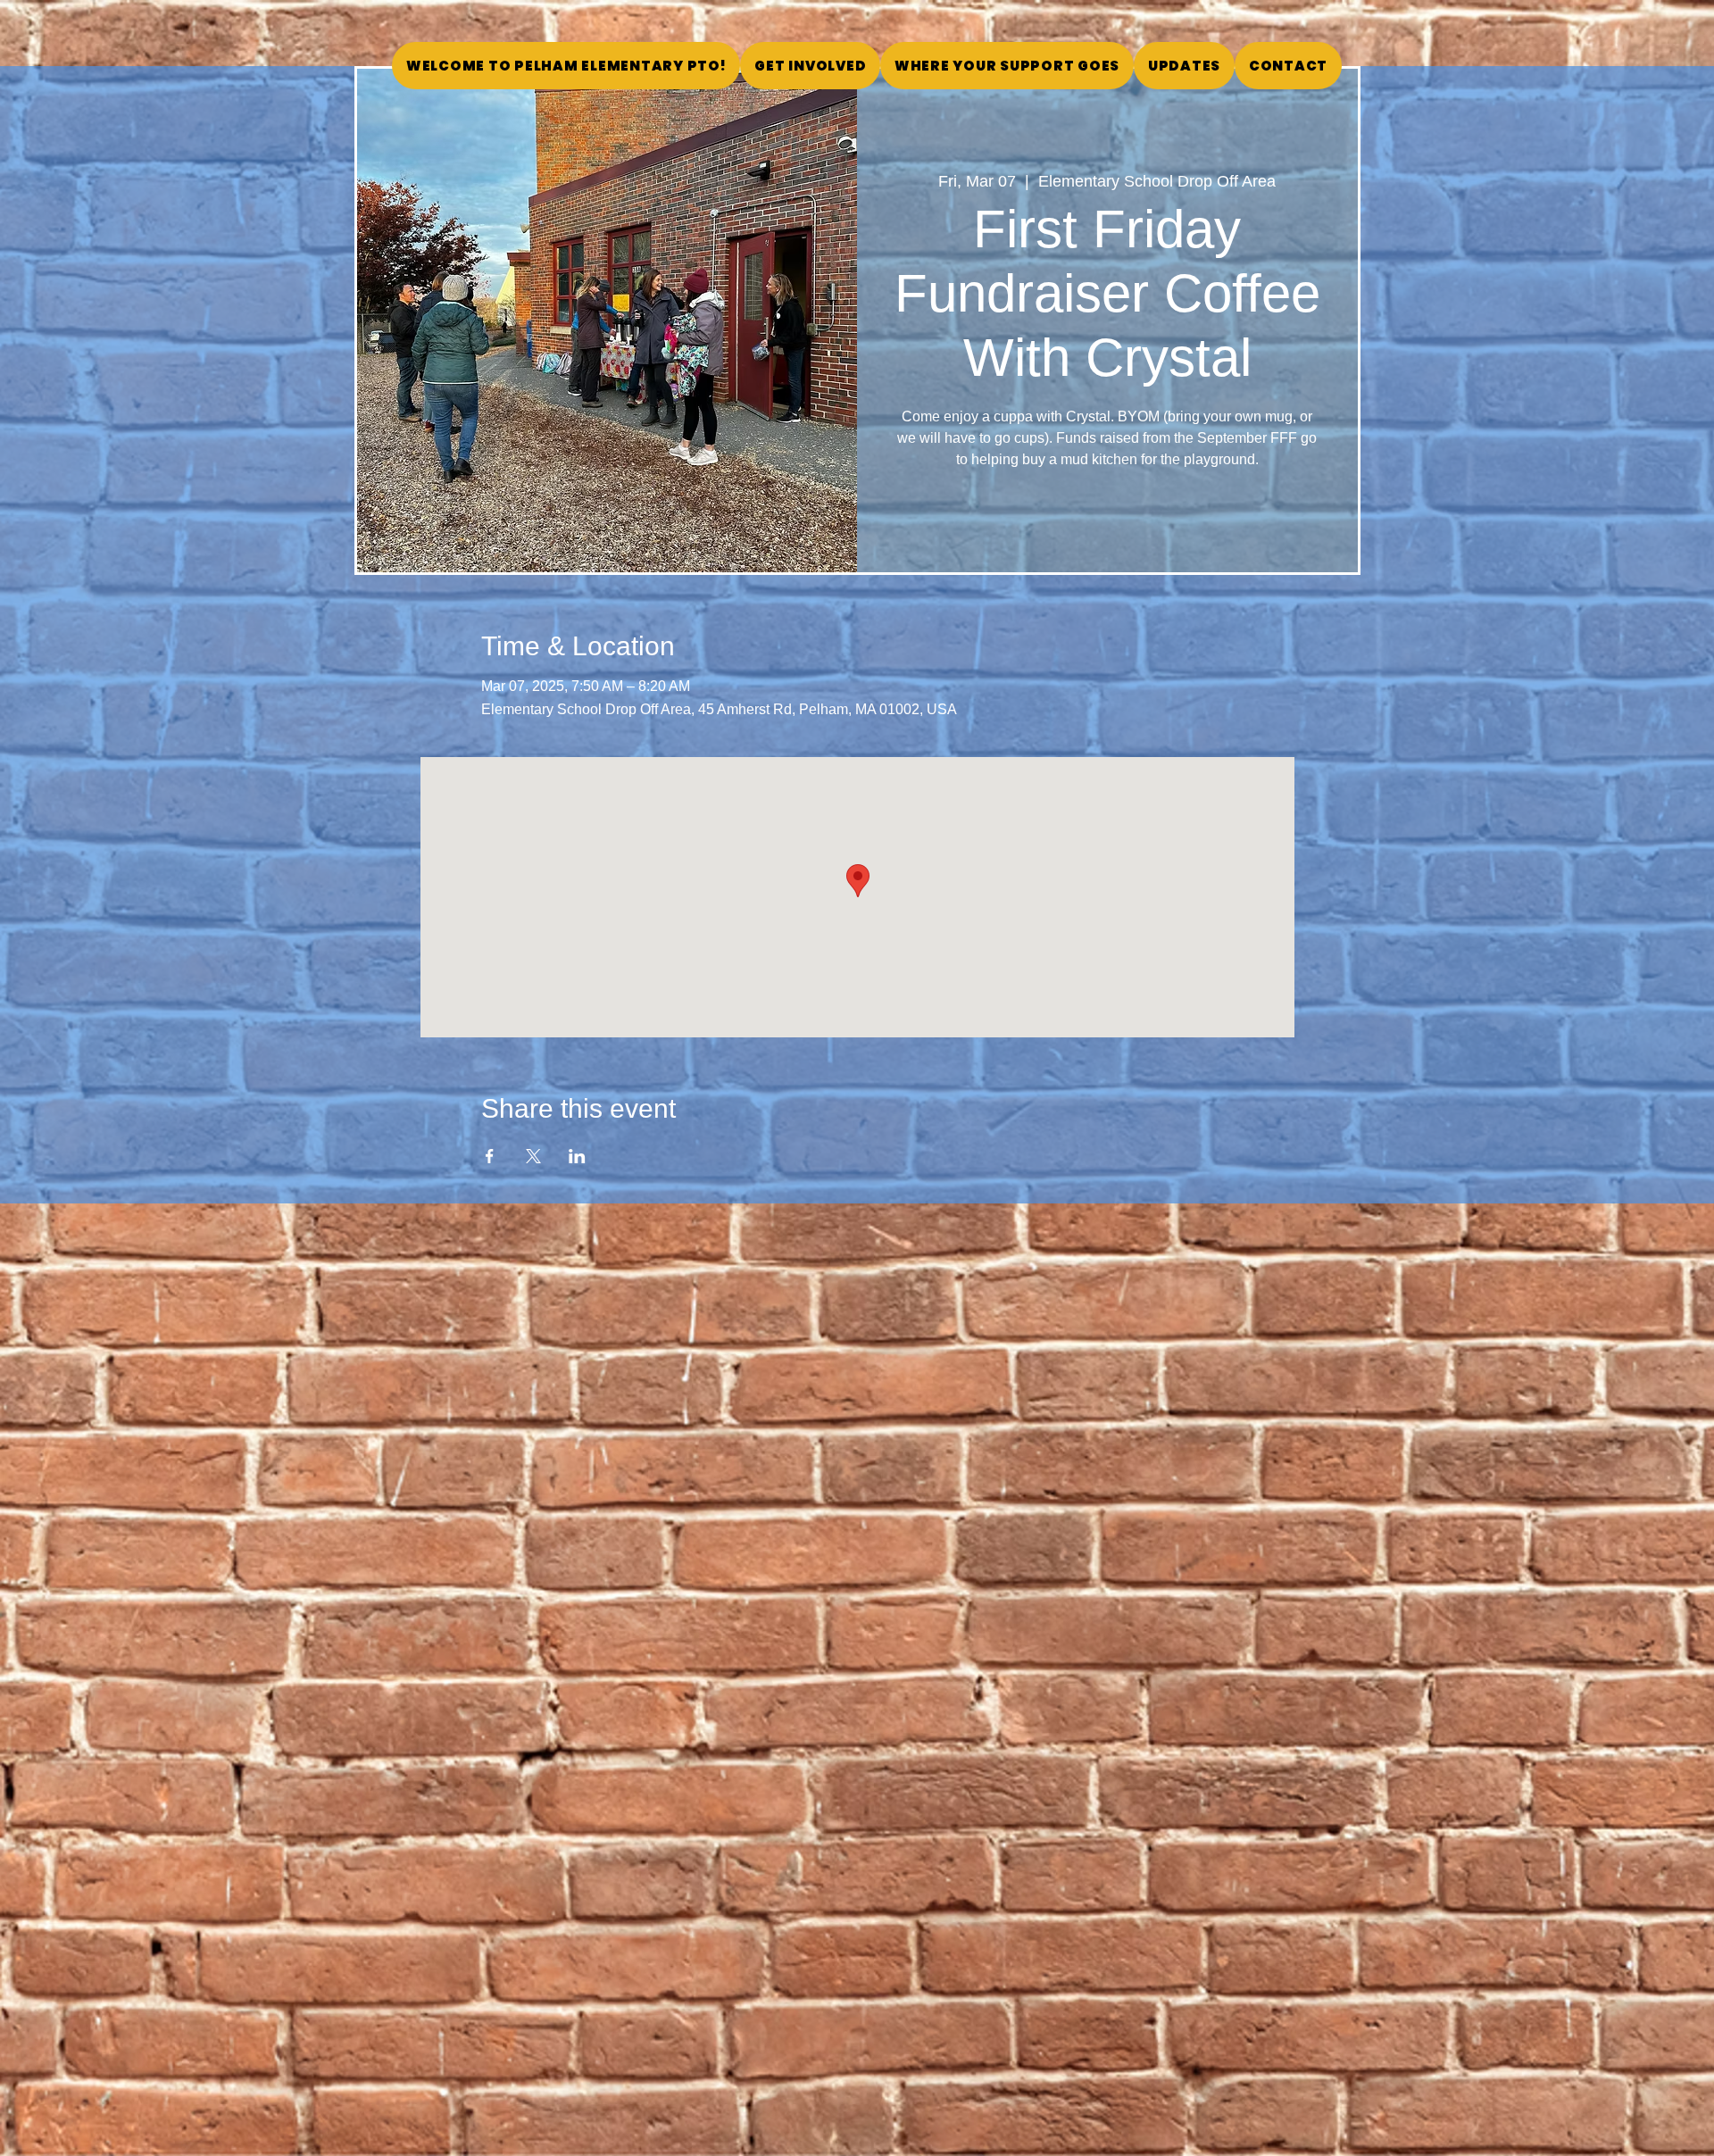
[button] (1007, 66)
